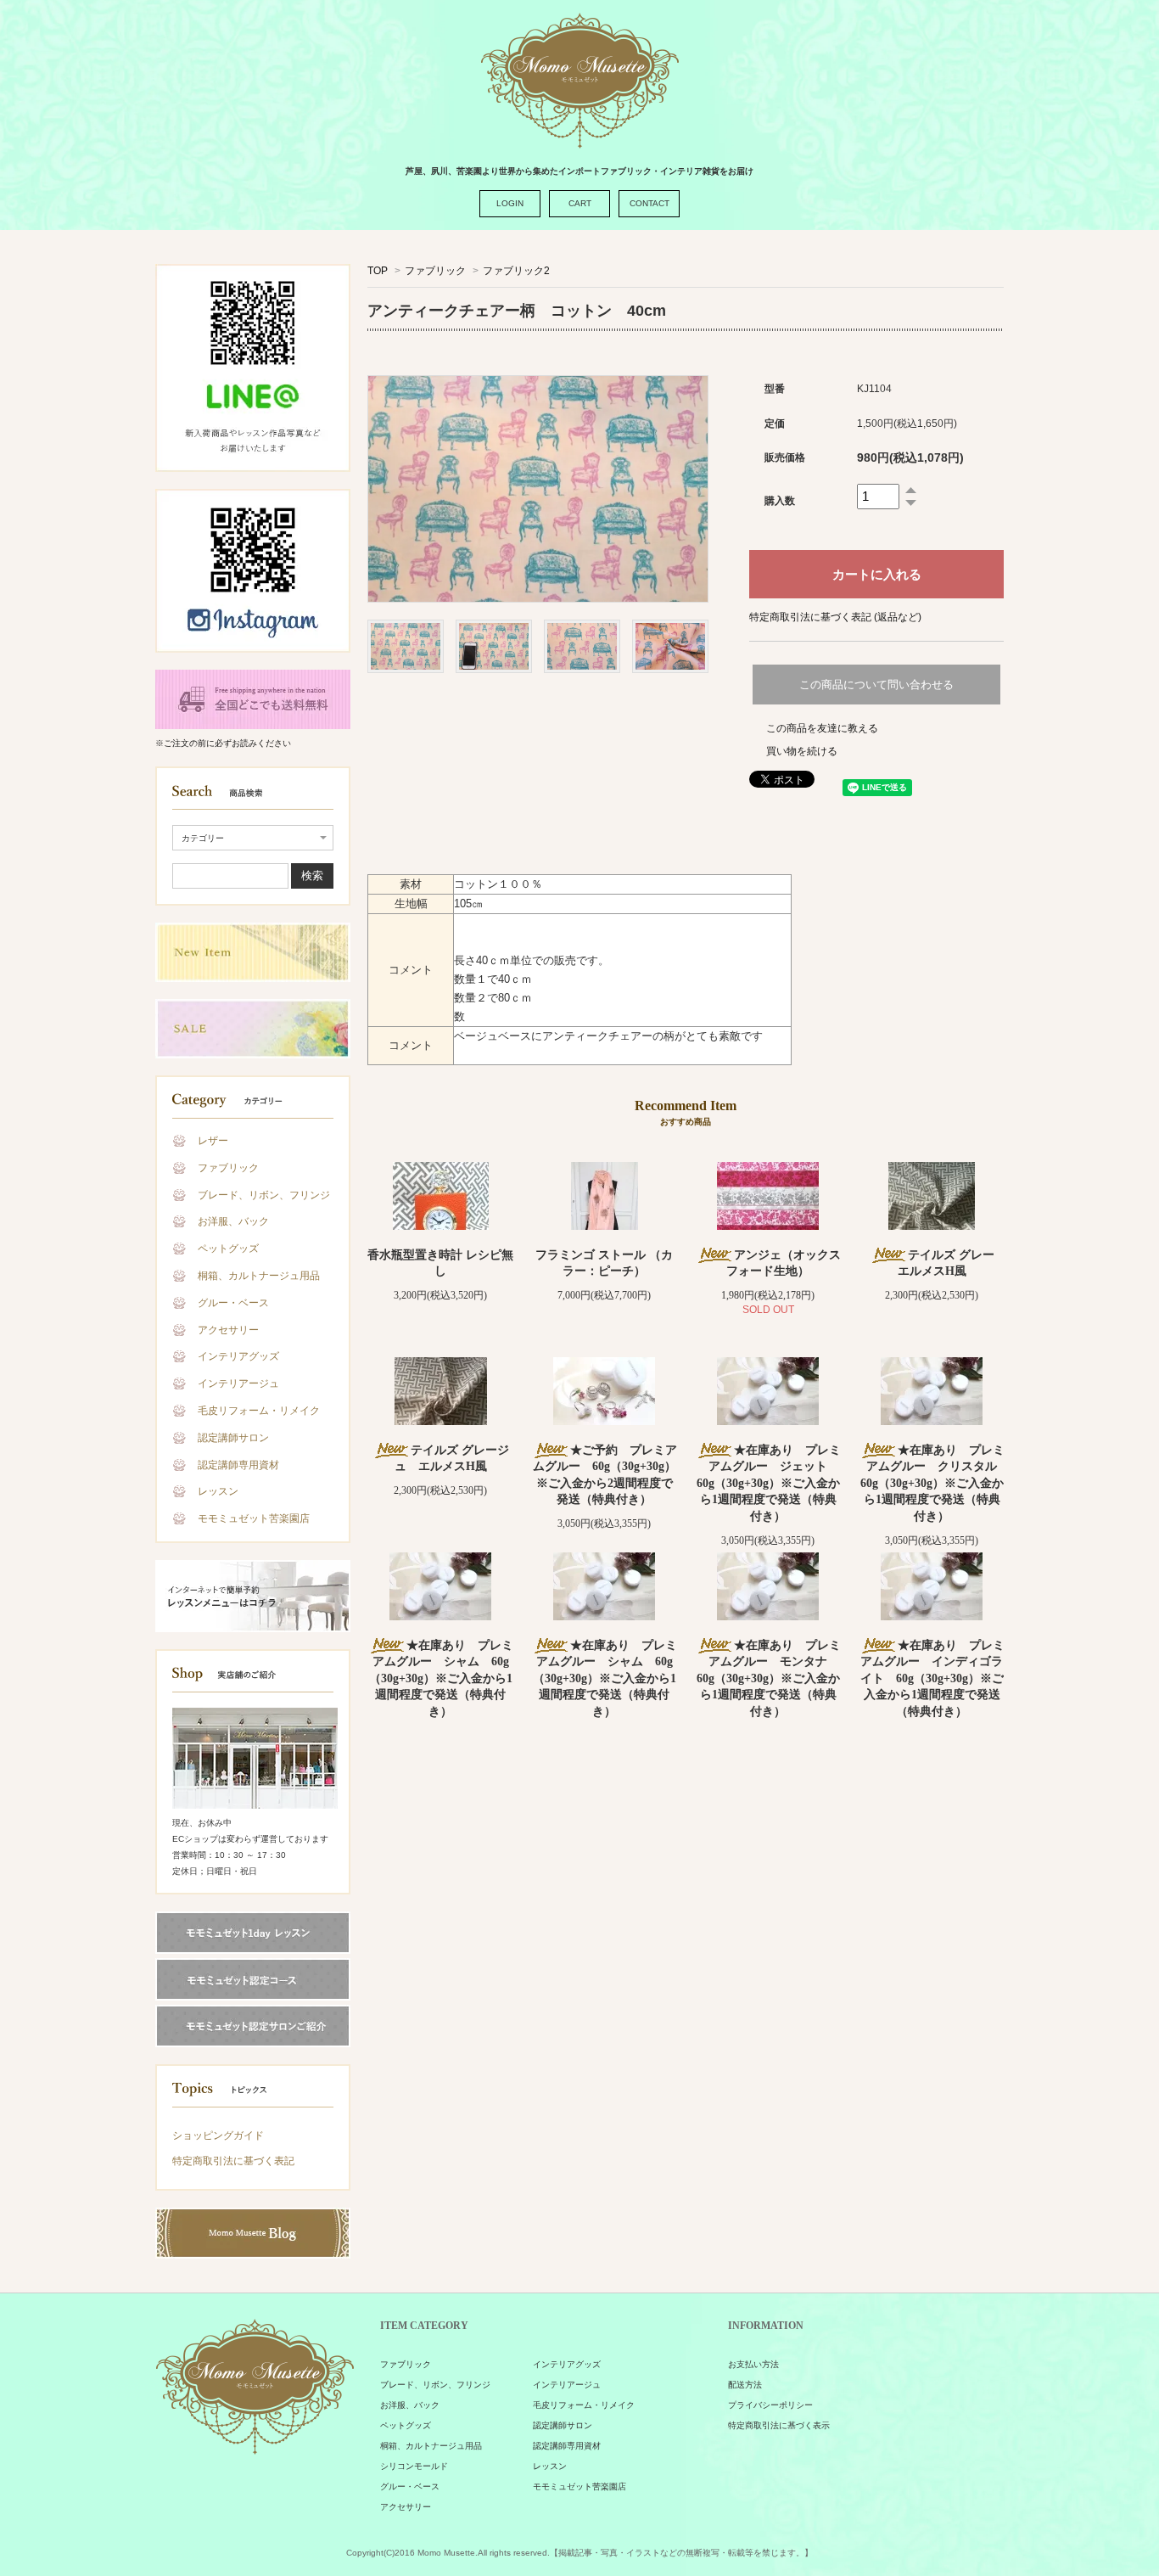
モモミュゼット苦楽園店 (254, 1518)
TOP (378, 271)
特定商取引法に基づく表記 (233, 2161)
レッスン (218, 1491)
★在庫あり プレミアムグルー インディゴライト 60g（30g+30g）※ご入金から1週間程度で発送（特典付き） (932, 1678)
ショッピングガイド (218, 2135)
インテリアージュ (238, 1383)
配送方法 (745, 2385)
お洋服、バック (233, 1221)
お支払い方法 (753, 2364)
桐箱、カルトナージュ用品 (259, 1276)
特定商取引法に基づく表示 (779, 2425)
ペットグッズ (228, 1249)
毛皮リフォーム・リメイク (259, 1411)
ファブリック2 (516, 271)
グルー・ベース (233, 1303)
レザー (213, 1141)
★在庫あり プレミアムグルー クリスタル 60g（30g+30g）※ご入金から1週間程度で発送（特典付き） (935, 1483)
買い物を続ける (802, 751)
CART (580, 203)
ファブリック (228, 1168)
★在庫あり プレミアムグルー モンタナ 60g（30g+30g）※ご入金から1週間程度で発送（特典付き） (769, 1678)
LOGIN (510, 203)
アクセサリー (228, 1330)
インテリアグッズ (238, 1356)
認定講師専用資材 (238, 1465)
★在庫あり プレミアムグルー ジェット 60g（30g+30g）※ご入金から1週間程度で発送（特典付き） (769, 1483)
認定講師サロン (233, 1438)
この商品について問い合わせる (876, 685)
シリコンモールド (414, 2466)
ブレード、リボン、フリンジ (264, 1195)
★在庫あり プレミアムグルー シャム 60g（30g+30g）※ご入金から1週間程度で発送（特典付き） (441, 1678)
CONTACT (649, 203)
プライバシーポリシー (770, 2405)
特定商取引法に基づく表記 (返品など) (835, 617)
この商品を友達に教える (822, 728)
